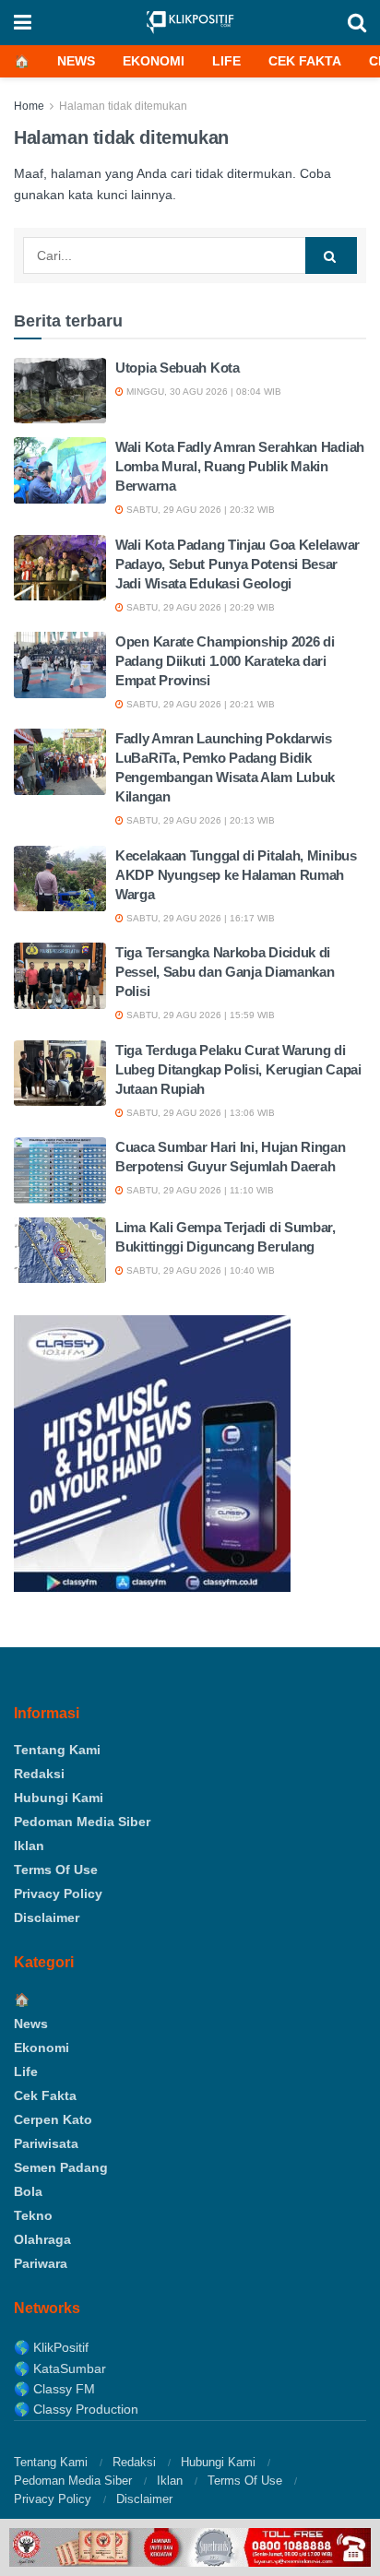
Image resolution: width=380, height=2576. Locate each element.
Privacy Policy (58, 1893)
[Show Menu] (23, 23)
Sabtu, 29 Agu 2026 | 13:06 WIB (199, 1113)
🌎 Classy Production (76, 2409)
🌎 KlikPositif (51, 2347)
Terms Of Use (56, 1870)
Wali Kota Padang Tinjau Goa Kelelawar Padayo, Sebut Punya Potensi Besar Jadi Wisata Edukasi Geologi (237, 564)
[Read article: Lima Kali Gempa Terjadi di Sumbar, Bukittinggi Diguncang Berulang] (60, 1251)
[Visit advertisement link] (190, 2547)
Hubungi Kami (59, 1798)
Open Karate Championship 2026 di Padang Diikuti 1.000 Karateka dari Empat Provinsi (225, 661)
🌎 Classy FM (54, 2389)
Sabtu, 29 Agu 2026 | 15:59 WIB (199, 1015)
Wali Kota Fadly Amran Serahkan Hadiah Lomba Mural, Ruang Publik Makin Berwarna (240, 466)
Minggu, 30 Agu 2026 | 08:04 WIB (202, 392)
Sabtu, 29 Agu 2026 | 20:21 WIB (199, 704)
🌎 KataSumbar (60, 2368)
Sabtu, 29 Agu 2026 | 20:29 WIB (199, 607)
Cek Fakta (305, 61)
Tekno (33, 2215)
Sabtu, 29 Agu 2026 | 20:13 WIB (199, 820)
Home (29, 106)
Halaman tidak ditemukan (123, 106)
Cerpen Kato (53, 2119)
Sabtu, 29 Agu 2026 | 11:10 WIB (199, 1190)
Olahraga (42, 2239)
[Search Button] (357, 23)
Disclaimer (47, 1917)
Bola (28, 2191)
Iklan (29, 1846)
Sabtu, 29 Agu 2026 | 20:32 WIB (199, 510)
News (76, 61)
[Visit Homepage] (190, 23)
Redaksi (39, 1774)
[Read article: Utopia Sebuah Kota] (60, 391)
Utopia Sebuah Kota (178, 368)
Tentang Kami (57, 1750)
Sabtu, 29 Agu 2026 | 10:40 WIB (199, 1270)
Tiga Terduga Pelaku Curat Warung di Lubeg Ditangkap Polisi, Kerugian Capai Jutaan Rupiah (238, 1069)
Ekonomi (154, 61)
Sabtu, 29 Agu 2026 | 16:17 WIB (199, 918)
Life (226, 61)
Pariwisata (46, 2143)
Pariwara (41, 2263)
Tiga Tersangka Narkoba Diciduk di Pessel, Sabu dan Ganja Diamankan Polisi (225, 972)
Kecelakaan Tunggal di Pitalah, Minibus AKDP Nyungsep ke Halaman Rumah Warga (236, 875)
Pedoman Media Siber (82, 1822)
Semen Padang (61, 2167)
